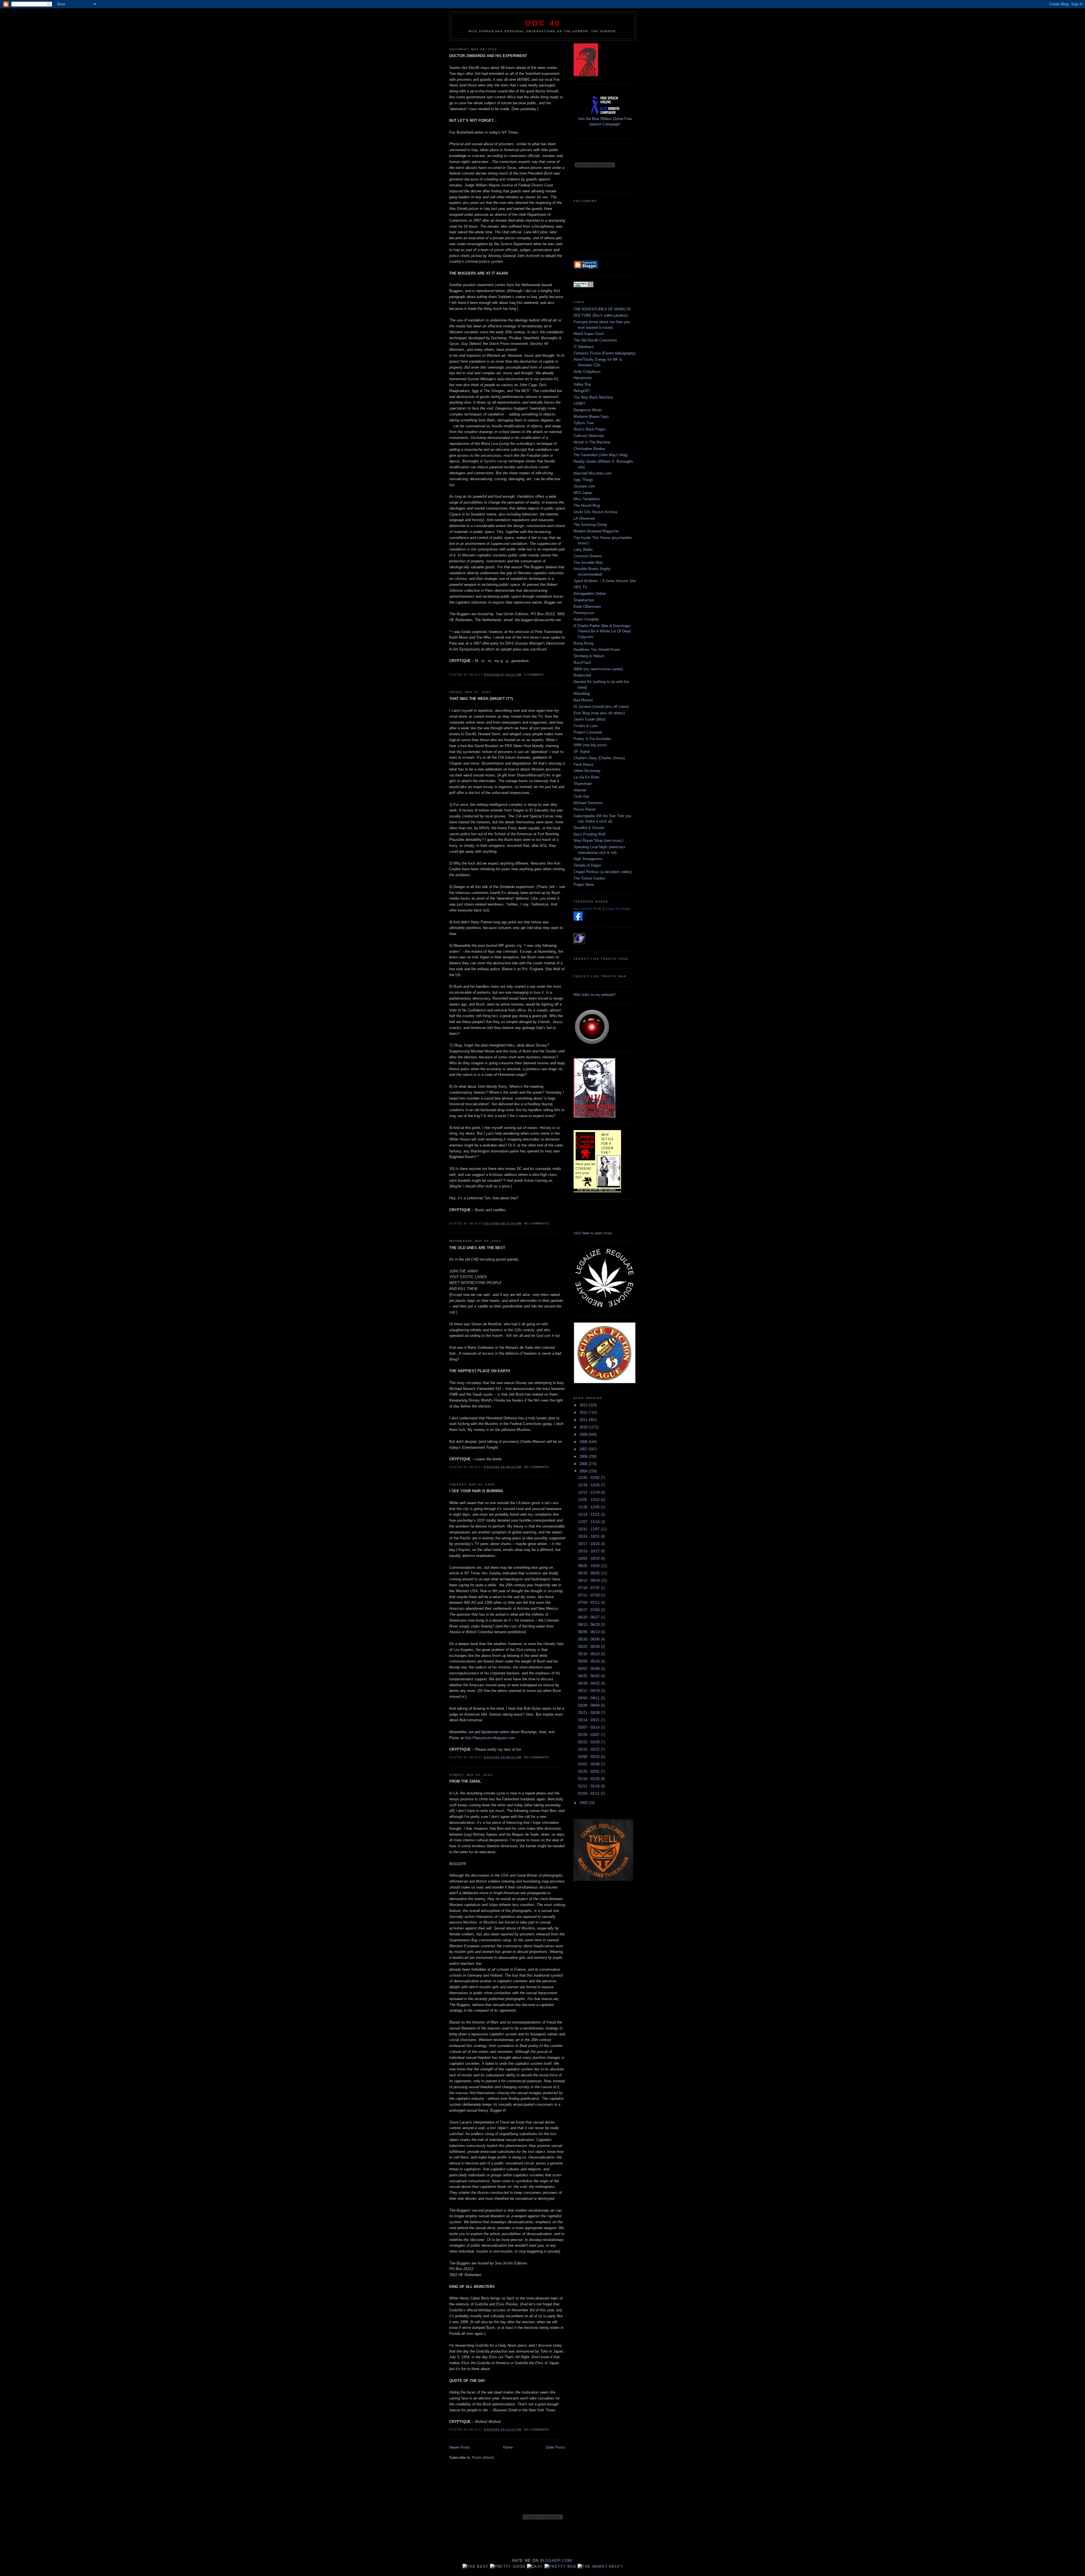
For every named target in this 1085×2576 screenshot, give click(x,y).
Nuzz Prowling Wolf (590, 834)
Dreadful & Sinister (589, 828)
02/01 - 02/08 (589, 1764)
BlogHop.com (556, 2561)
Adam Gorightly (586, 619)
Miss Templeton (587, 499)
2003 (584, 1803)
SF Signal (582, 751)
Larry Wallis (583, 550)
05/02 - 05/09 (589, 1669)
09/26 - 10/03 (589, 1566)
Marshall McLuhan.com (593, 473)
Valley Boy (582, 384)
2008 (584, 1442)
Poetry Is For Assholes (592, 739)
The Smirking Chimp (590, 525)
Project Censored (588, 732)
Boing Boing (583, 643)
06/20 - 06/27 (589, 1617)
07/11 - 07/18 (589, 1595)
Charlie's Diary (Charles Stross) (599, 758)
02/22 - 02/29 (589, 1742)
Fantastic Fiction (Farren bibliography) (605, 353)
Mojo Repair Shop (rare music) (598, 840)
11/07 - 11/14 (589, 1522)
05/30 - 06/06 (589, 1639)
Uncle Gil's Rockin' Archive (595, 512)
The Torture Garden (589, 878)
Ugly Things (583, 480)
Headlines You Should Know (597, 650)
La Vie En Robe (586, 777)
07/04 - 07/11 (589, 1603)
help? (616, 2567)
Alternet (580, 790)
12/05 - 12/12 (589, 1500)
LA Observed (584, 518)
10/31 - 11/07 (589, 1529)
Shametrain (583, 784)
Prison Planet (585, 809)
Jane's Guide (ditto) (589, 719)
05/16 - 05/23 (589, 1654)
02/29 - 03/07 (589, 1735)
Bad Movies (583, 700)
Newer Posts (460, 2447)
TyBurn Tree (584, 423)
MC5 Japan (583, 493)
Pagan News (584, 885)
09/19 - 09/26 (589, 1573)
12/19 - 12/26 (589, 1485)
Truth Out (581, 796)
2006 (584, 1456)
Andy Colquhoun (587, 372)
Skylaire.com (584, 486)
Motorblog (582, 694)
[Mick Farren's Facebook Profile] (578, 919)
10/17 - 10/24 (589, 1544)
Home (508, 2447)
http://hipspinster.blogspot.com (490, 1738)
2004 (584, 1471)
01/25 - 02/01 (589, 1771)
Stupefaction (584, 600)
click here (581, 1233)
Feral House (583, 764)
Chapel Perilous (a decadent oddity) (603, 872)
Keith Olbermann (587, 607)
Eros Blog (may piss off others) (599, 713)
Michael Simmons (588, 803)
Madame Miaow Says (591, 416)
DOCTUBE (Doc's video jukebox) (601, 315)
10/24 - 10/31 (589, 1536)
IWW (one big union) (590, 745)
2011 (584, 1420)
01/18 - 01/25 (589, 1779)
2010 (584, 1427)
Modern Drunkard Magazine (596, 531)
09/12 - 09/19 (589, 1580)
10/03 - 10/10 (589, 1558)
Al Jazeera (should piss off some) (601, 707)
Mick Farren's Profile (588, 909)
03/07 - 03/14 (589, 1727)
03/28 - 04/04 (589, 1705)
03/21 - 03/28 (589, 1713)
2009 (584, 1434)
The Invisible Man (588, 563)
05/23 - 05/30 (589, 1647)
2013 (584, 1405)
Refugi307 (582, 391)
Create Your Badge (618, 909)
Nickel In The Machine (592, 442)
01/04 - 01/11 (589, 1793)
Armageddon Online (590, 594)
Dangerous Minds (588, 410)
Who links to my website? (595, 995)
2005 (584, 1464)
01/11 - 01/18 (589, 1786)
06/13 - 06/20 (589, 1625)
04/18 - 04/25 (589, 1683)
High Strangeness (588, 859)
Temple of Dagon (587, 865)
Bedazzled (582, 675)
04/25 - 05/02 (589, 1676)
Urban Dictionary (587, 771)
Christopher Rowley (589, 449)
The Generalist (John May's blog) (601, 455)
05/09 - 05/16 (589, 1661)
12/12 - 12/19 (589, 1492)
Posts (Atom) (483, 2458)
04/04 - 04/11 (589, 1698)
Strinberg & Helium (589, 656)
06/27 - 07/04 (589, 1610)
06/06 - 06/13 (589, 1632)
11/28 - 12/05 (589, 1507)
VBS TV (580, 587)
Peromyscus (584, 613)
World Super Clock (589, 334)
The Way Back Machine (593, 397)
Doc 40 (543, 23)
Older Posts (555, 2447)
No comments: (538, 1223)
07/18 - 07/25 (589, 1588)
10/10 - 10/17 (589, 1551)
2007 (584, 1449)
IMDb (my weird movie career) (598, 669)
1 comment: (535, 675)
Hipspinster (583, 378)
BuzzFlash (582, 663)
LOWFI (579, 403)
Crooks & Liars (586, 726)
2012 (584, 1412)
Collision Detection (589, 436)
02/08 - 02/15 (589, 1757)
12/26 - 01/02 (589, 1478)
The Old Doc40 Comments (595, 340)
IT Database (584, 347)
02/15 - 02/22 (589, 1749)
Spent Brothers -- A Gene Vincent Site (605, 581)
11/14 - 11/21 (589, 1514)
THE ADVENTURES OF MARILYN (602, 309)
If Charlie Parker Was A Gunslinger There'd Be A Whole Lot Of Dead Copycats (602, 631)
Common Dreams (588, 556)
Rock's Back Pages (590, 429)
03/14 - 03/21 (589, 1720)
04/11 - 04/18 (589, 1691)
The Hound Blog (587, 505)
